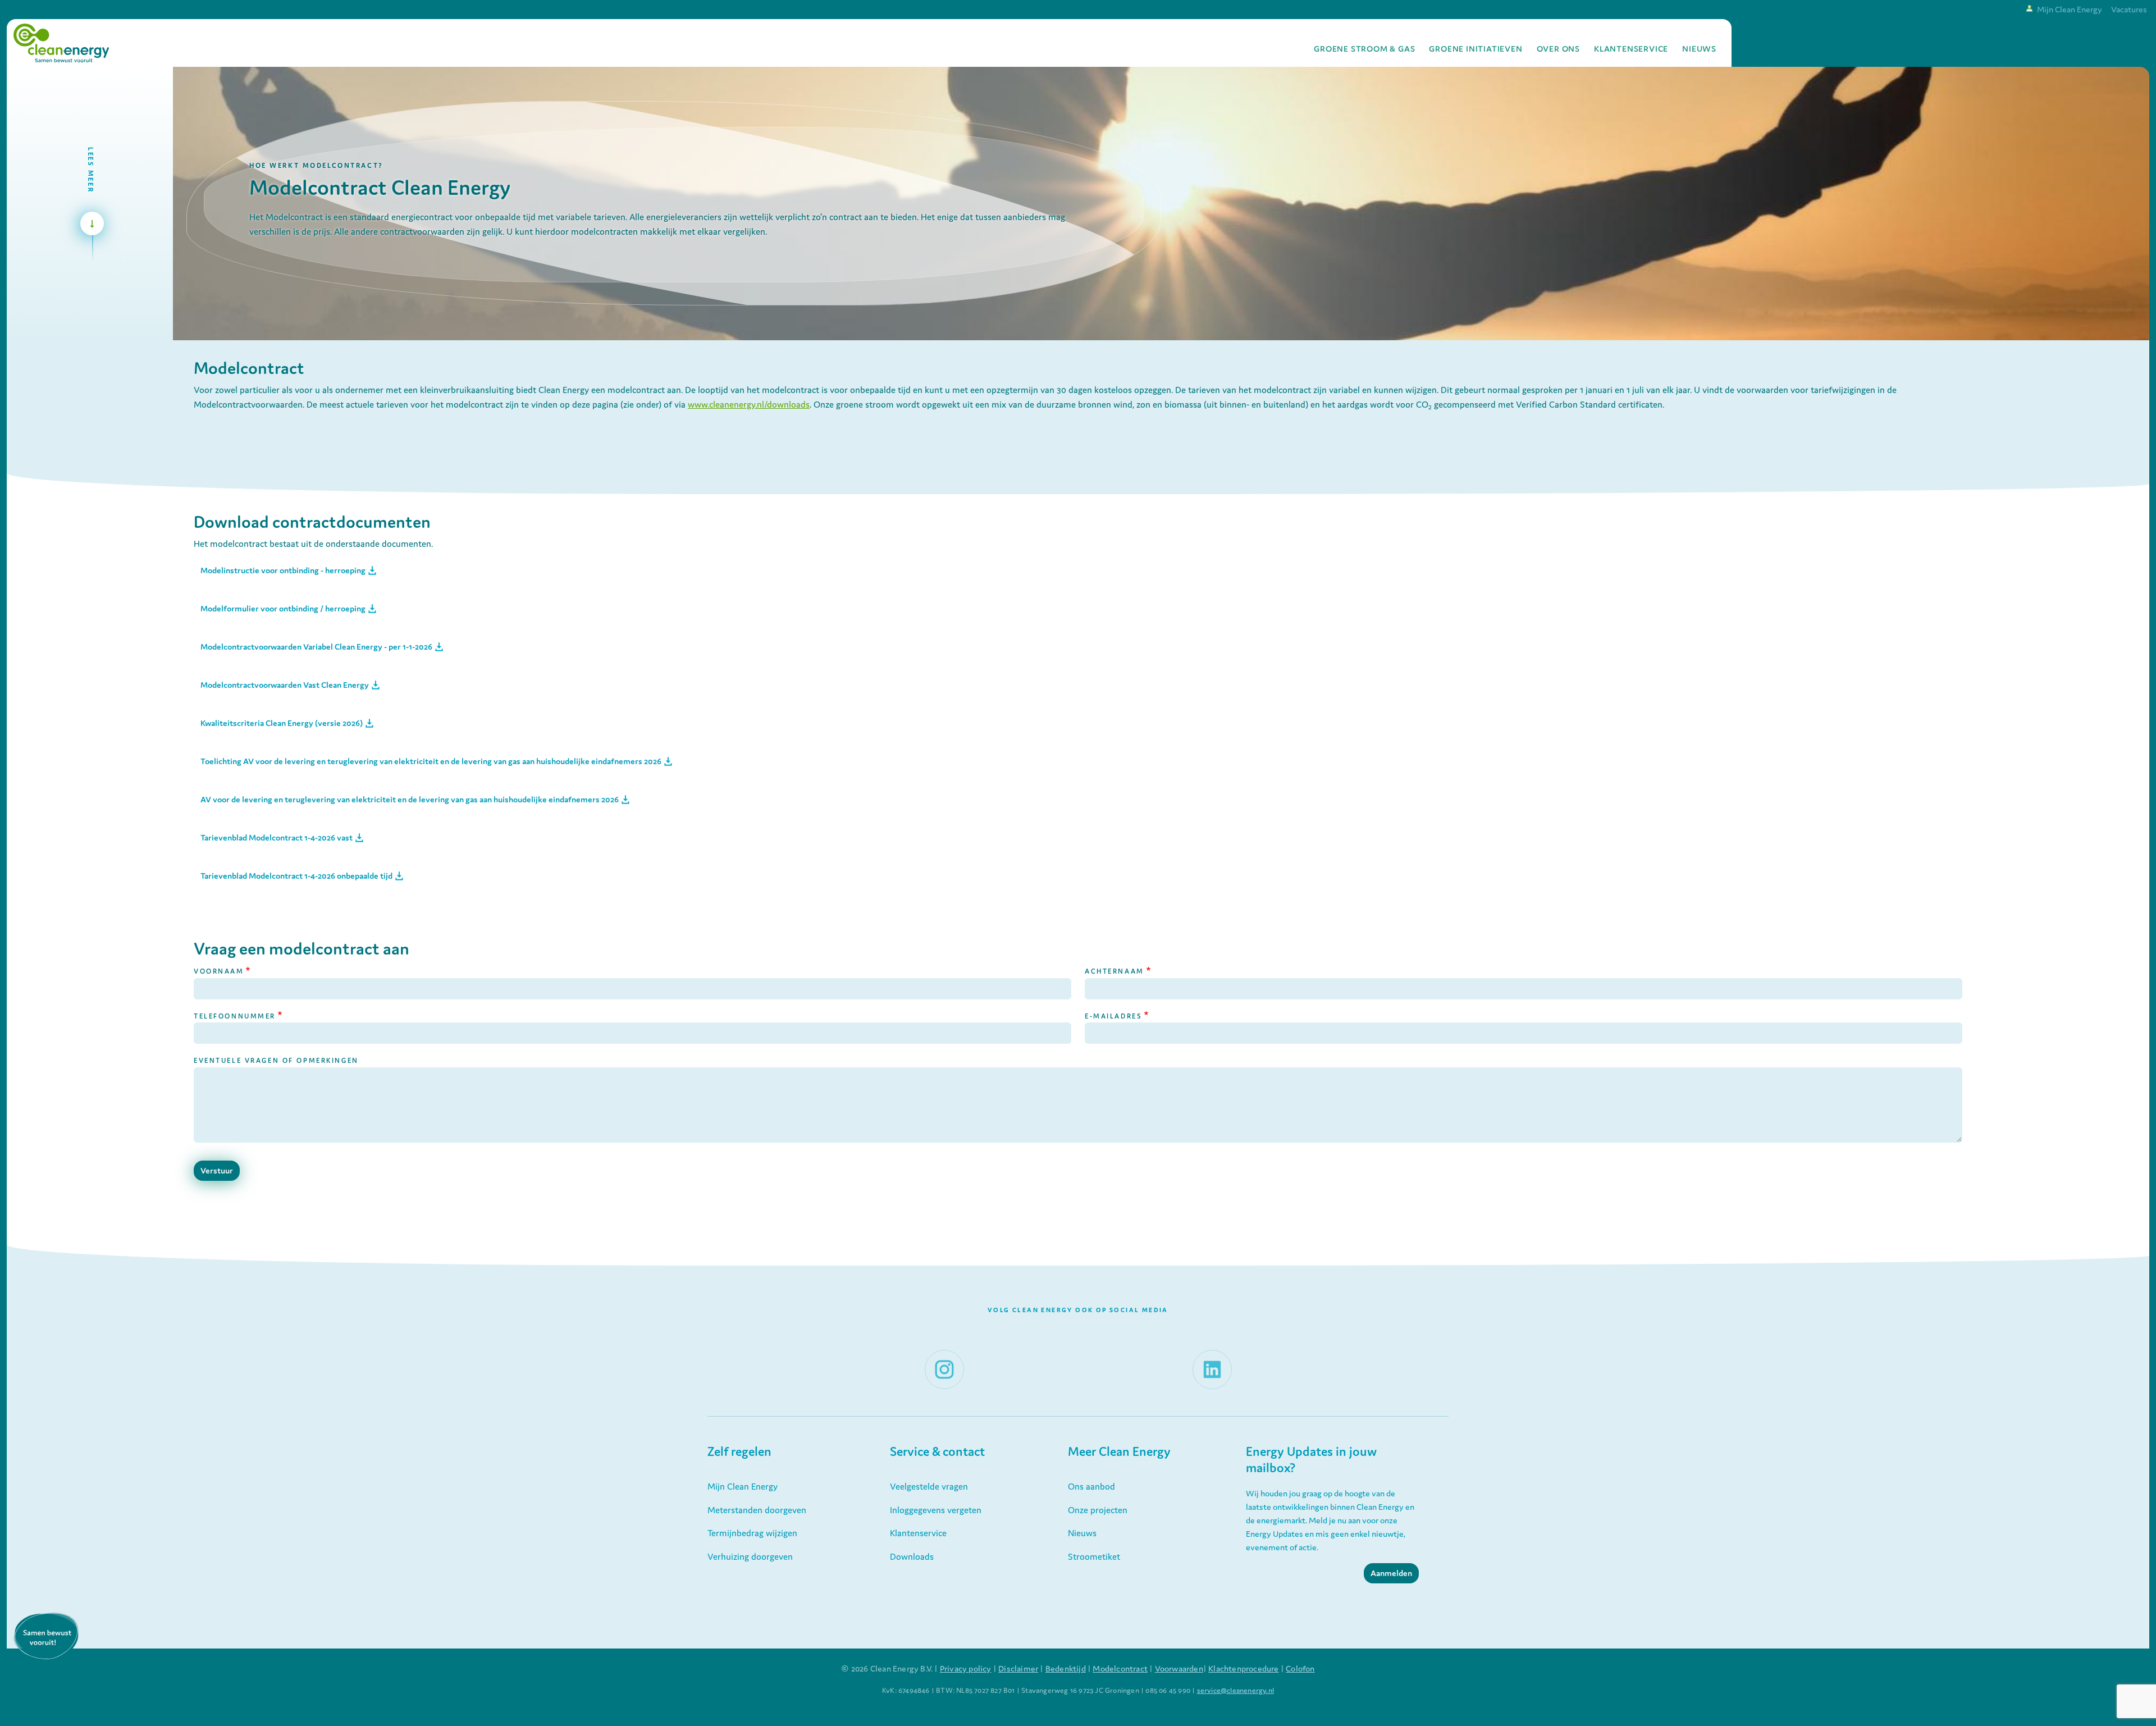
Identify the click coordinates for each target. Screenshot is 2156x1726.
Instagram (944, 1357)
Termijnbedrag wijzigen (752, 1533)
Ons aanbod (1091, 1486)
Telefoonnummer (235, 1016)
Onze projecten (1098, 1510)
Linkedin (1208, 1357)
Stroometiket (1094, 1556)
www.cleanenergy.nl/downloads (749, 404)
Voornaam (219, 971)
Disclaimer (1018, 1668)
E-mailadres (1113, 1016)
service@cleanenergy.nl (1235, 1690)
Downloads (912, 1556)
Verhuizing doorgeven (750, 1556)
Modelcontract (1120, 1668)
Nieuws (1699, 49)
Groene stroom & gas (1364, 49)
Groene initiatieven (1476, 49)
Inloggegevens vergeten (936, 1510)
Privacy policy (966, 1668)
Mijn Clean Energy (2070, 9)
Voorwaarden (1179, 1668)
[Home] (61, 43)
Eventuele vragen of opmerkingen (276, 1060)
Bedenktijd (1066, 1668)
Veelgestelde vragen (929, 1486)
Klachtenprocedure (1243, 1668)
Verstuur (217, 1170)
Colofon (1300, 1668)
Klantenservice (1631, 49)
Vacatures (2129, 9)
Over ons (1558, 49)
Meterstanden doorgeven (757, 1510)
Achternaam (1114, 971)
